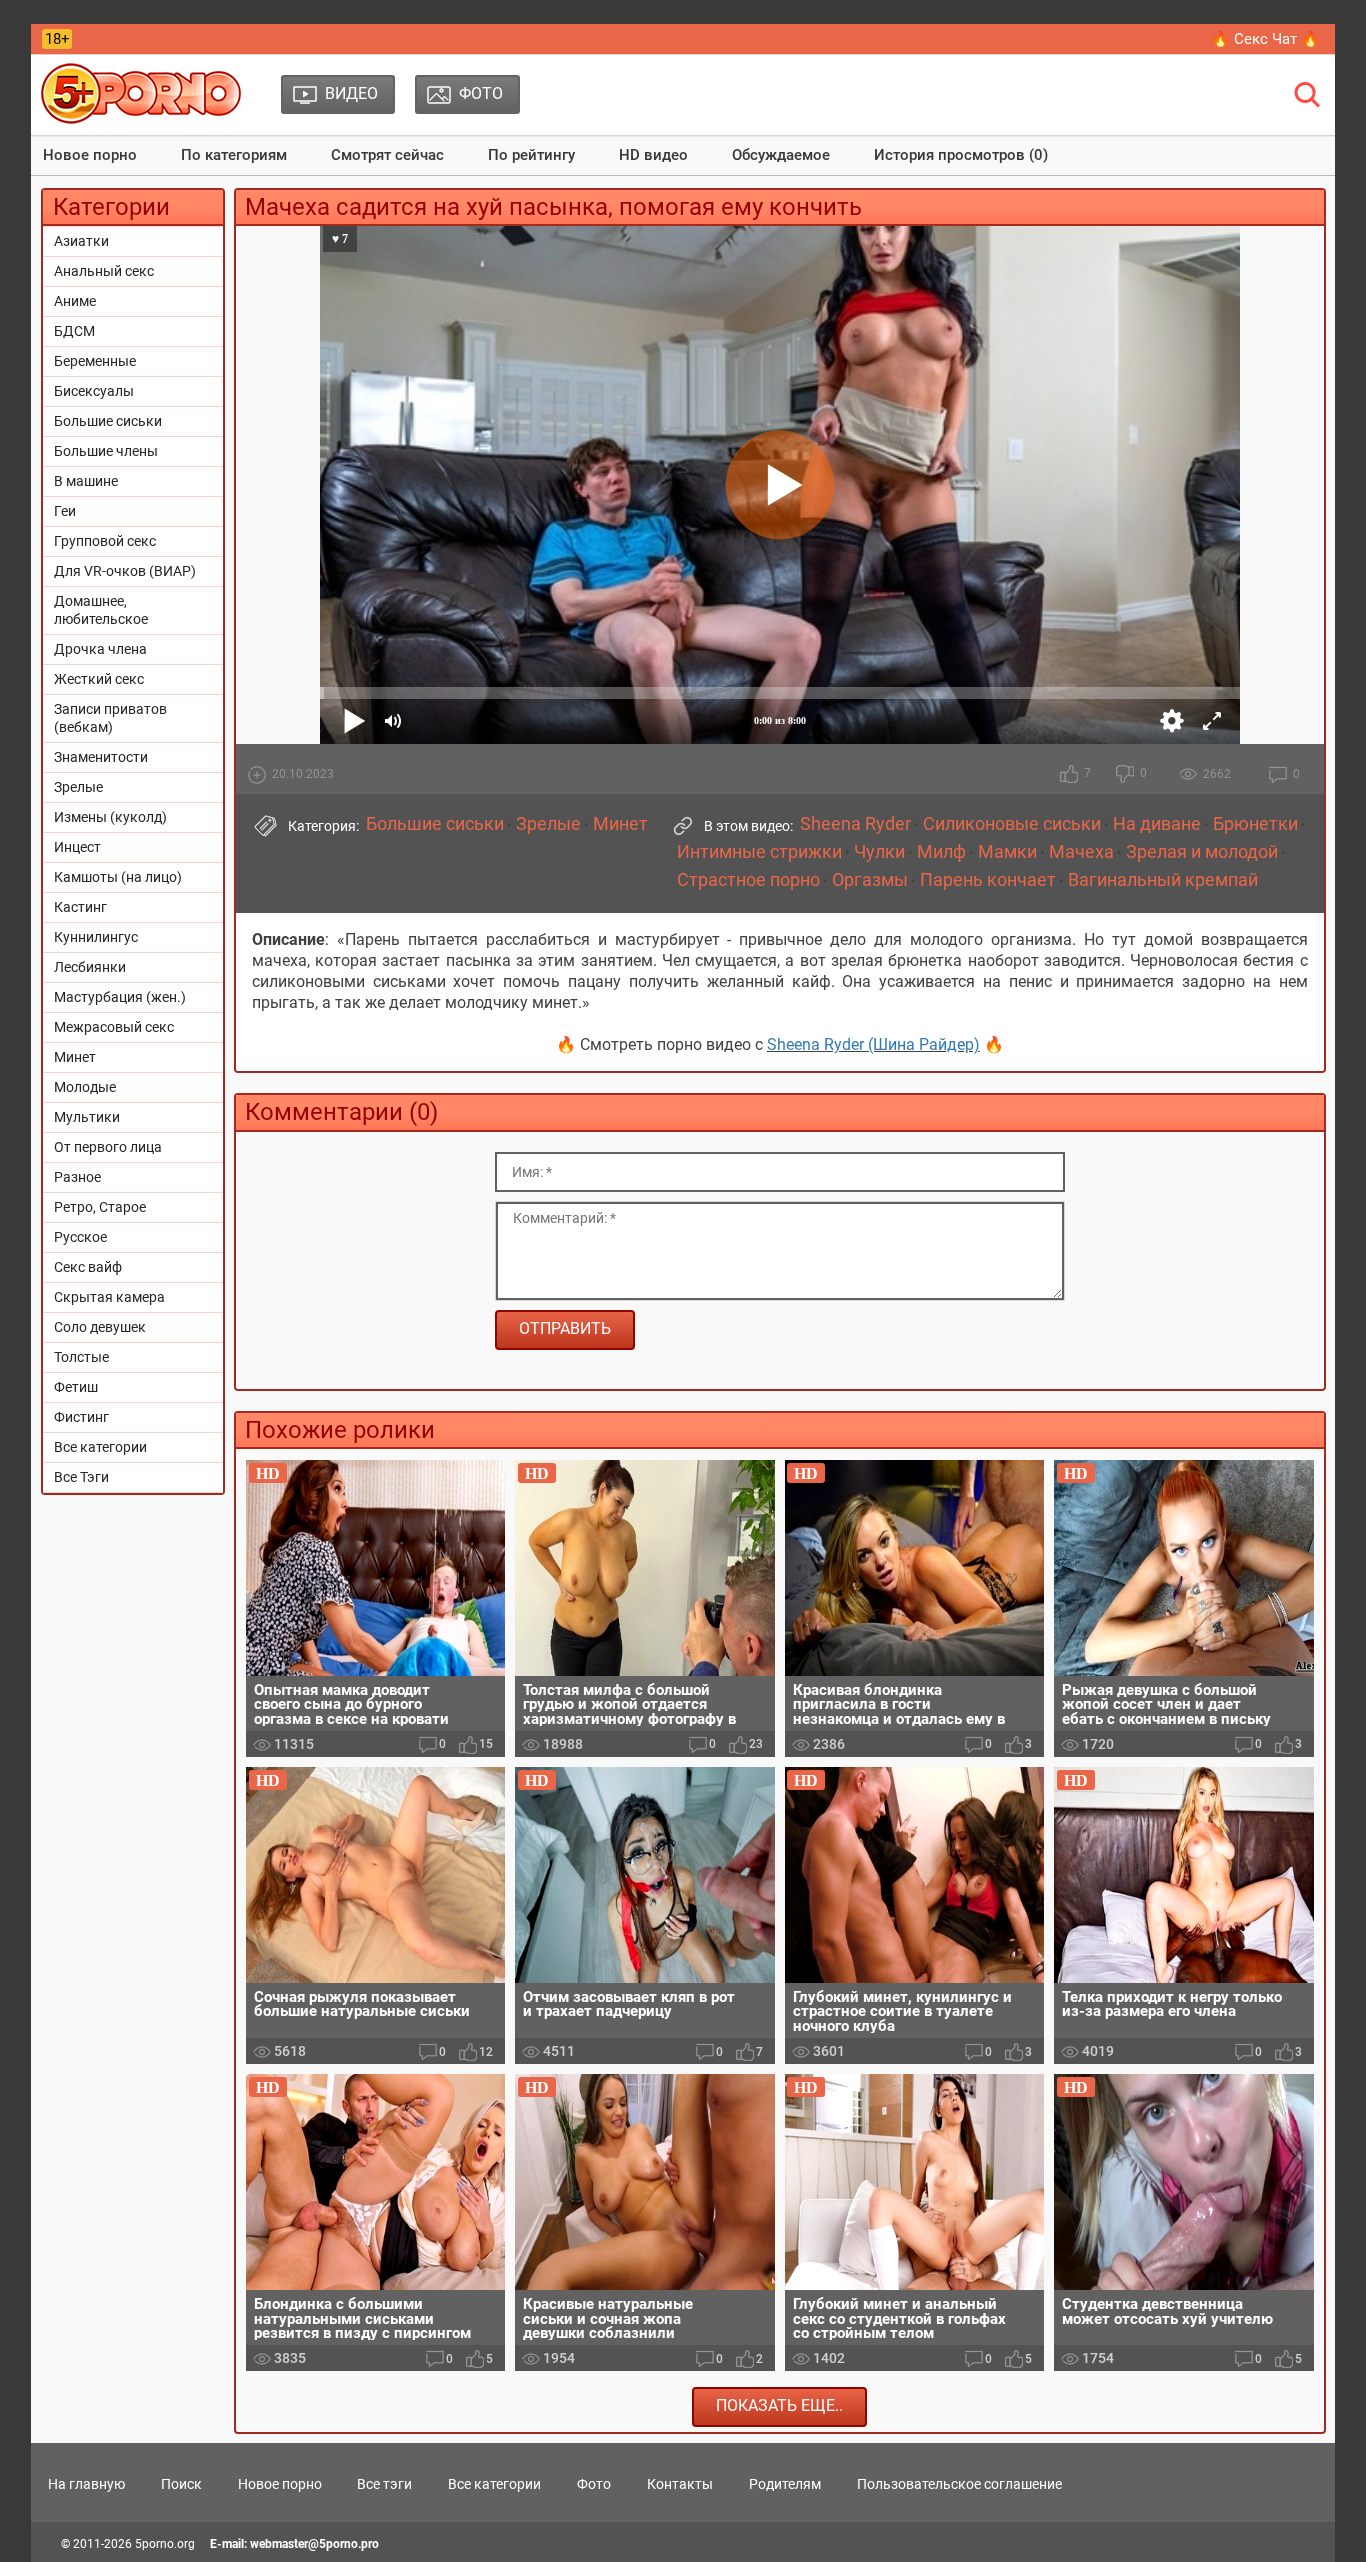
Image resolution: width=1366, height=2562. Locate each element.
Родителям (785, 2484)
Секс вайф (88, 1267)
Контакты (680, 2484)
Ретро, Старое (100, 1207)
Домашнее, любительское (101, 610)
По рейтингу (531, 155)
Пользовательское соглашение (959, 2484)
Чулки (879, 852)
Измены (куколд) (110, 817)
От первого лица (108, 1147)
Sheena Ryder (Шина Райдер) (873, 1044)
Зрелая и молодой (1202, 852)
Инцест (77, 847)
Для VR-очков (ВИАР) (125, 571)
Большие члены (106, 451)
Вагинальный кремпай (1163, 880)
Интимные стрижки (759, 852)
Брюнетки (1255, 824)
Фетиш (76, 1387)
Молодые (85, 1087)
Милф (941, 852)
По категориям (234, 155)
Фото (594, 2484)
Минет (75, 1057)
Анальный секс (104, 271)
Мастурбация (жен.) (120, 997)
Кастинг (80, 907)
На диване (1157, 824)
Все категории (100, 1447)
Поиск (181, 2484)
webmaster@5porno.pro (314, 2544)
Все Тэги (81, 1477)
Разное (77, 1177)
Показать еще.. (779, 2405)
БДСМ (74, 331)
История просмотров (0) (961, 155)
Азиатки (81, 241)
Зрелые (78, 787)
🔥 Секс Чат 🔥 (1265, 39)
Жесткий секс (99, 679)
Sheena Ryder (855, 824)
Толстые (81, 1357)
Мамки (1007, 852)
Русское (80, 1237)
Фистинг (81, 1417)
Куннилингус (96, 937)
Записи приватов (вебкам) (110, 718)
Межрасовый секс (114, 1027)
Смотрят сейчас (387, 155)
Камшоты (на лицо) (118, 877)
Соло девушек (100, 1327)
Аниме (75, 301)
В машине (86, 481)
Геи (65, 511)
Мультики (87, 1117)
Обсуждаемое (781, 155)
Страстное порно (748, 880)
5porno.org (165, 2544)
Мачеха (1081, 852)
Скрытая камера (109, 1297)
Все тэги (384, 2484)
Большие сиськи (108, 421)
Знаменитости (101, 757)
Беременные (95, 361)
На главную (86, 2484)
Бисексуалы (94, 391)
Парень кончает (988, 880)
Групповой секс (105, 541)
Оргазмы (870, 880)
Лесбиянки (90, 967)
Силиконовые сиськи (1012, 824)
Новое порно (90, 155)
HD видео (653, 155)
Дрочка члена (100, 649)
